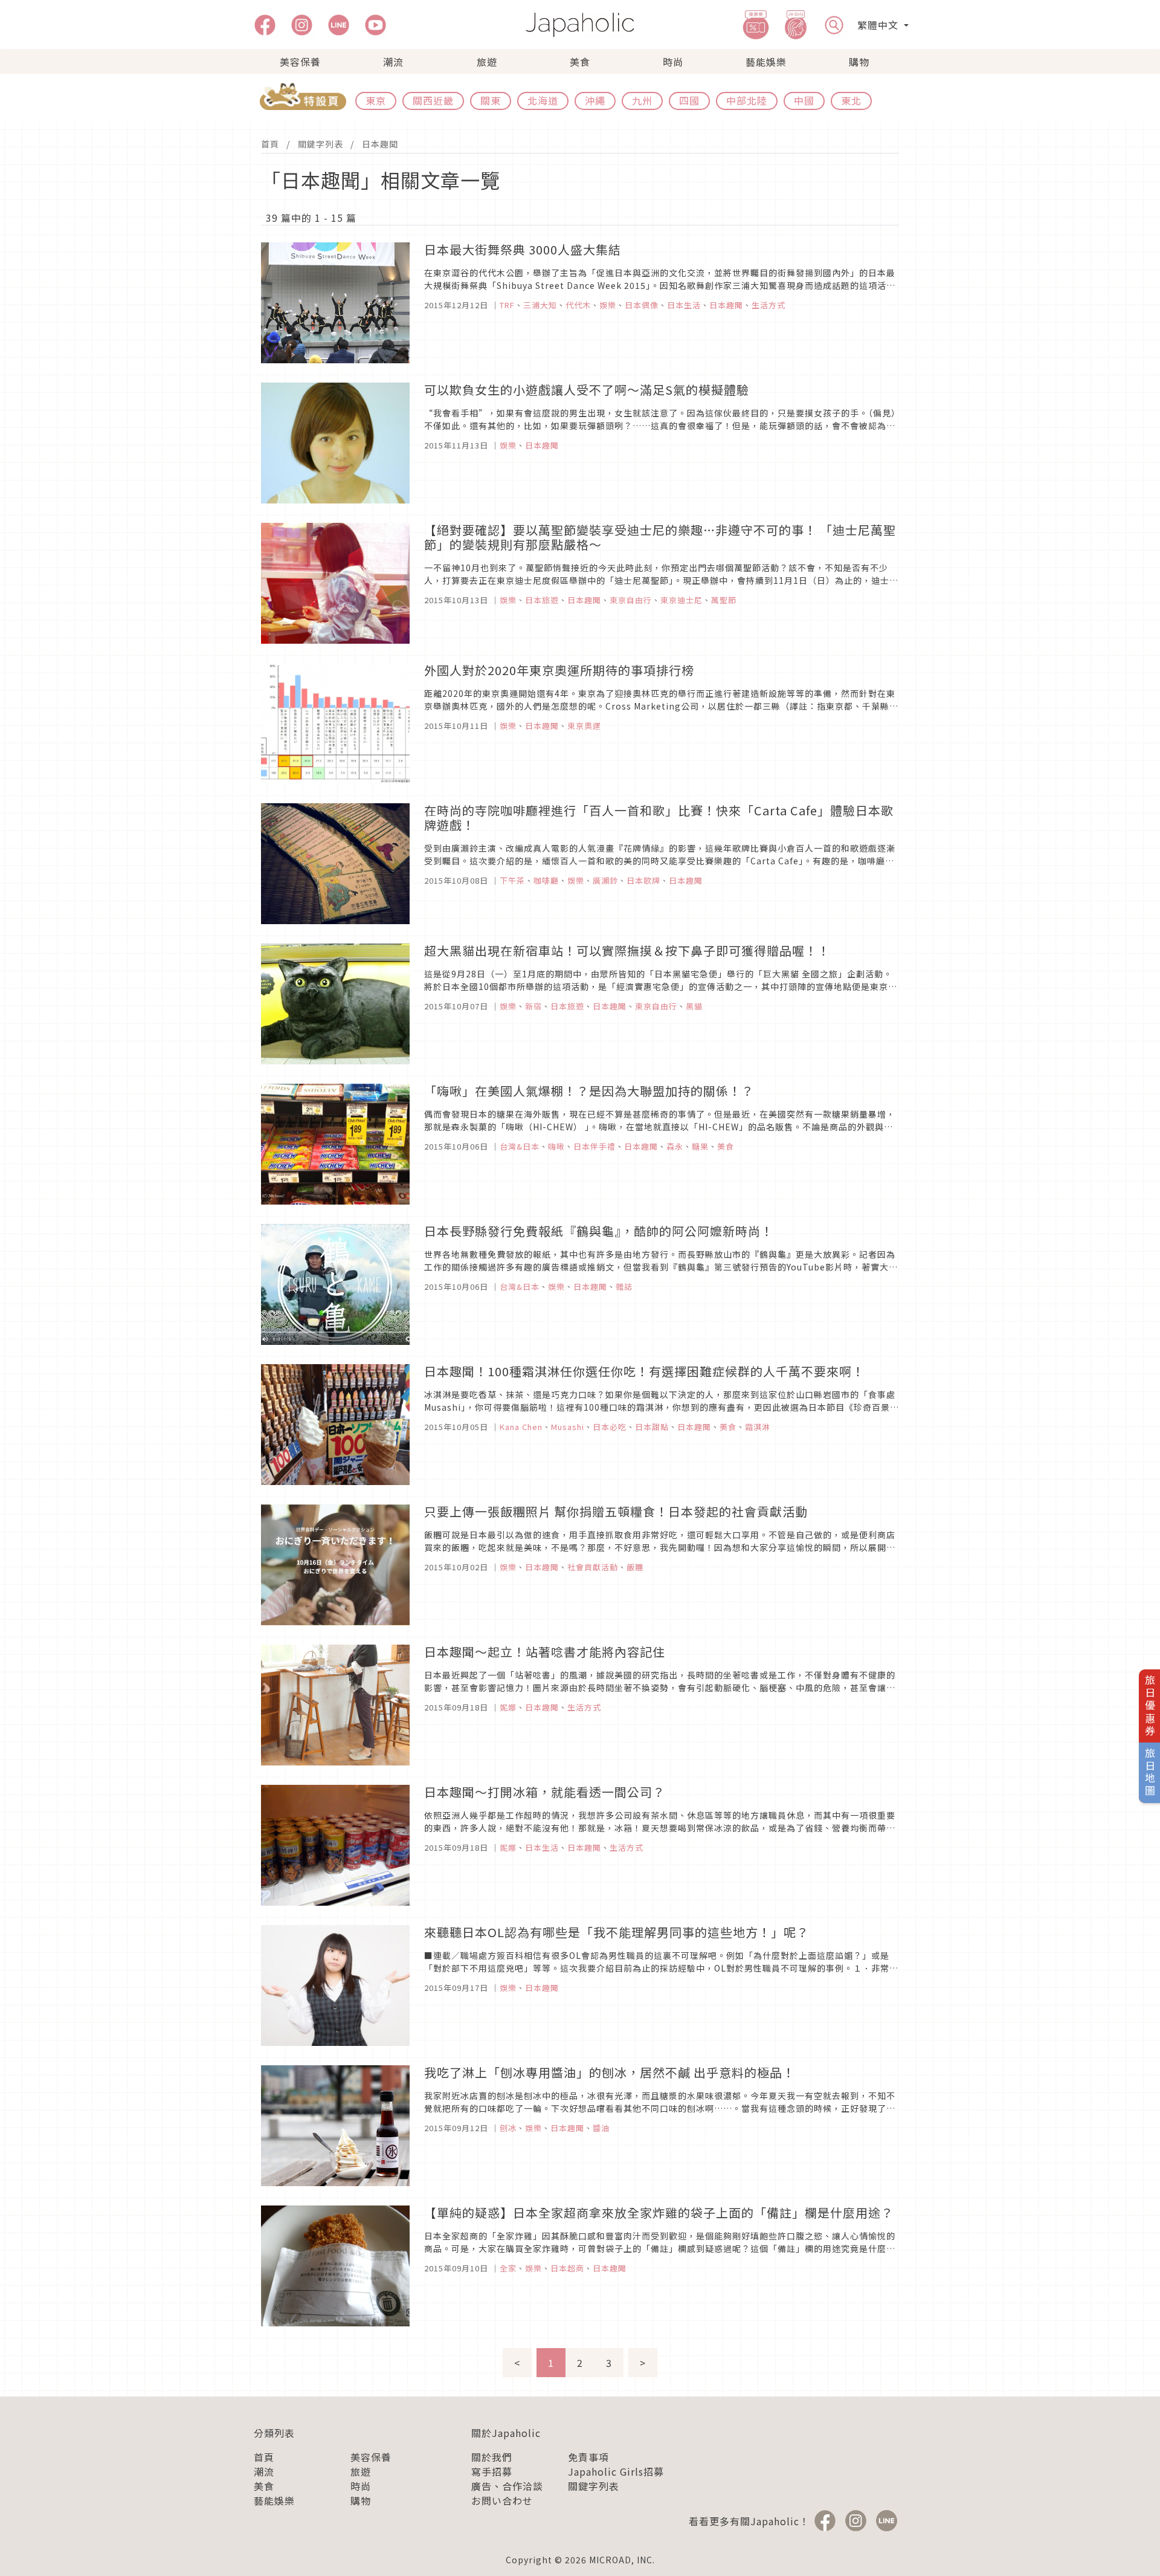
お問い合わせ (502, 2500)
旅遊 (487, 62)
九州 (642, 100)
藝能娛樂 (766, 62)
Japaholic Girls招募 (616, 2471)
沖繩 (595, 100)
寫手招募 (492, 2471)
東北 (851, 100)
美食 (580, 62)
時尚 (673, 62)
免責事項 (588, 2457)
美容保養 (300, 62)
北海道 (543, 100)
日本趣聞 (380, 144)
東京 (376, 100)
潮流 (393, 62)
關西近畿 (433, 100)
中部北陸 (747, 100)
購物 (859, 62)
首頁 (270, 144)
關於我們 (492, 2457)
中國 (804, 100)
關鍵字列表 (321, 144)
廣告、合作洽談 (507, 2486)
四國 (689, 100)
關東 (491, 100)
